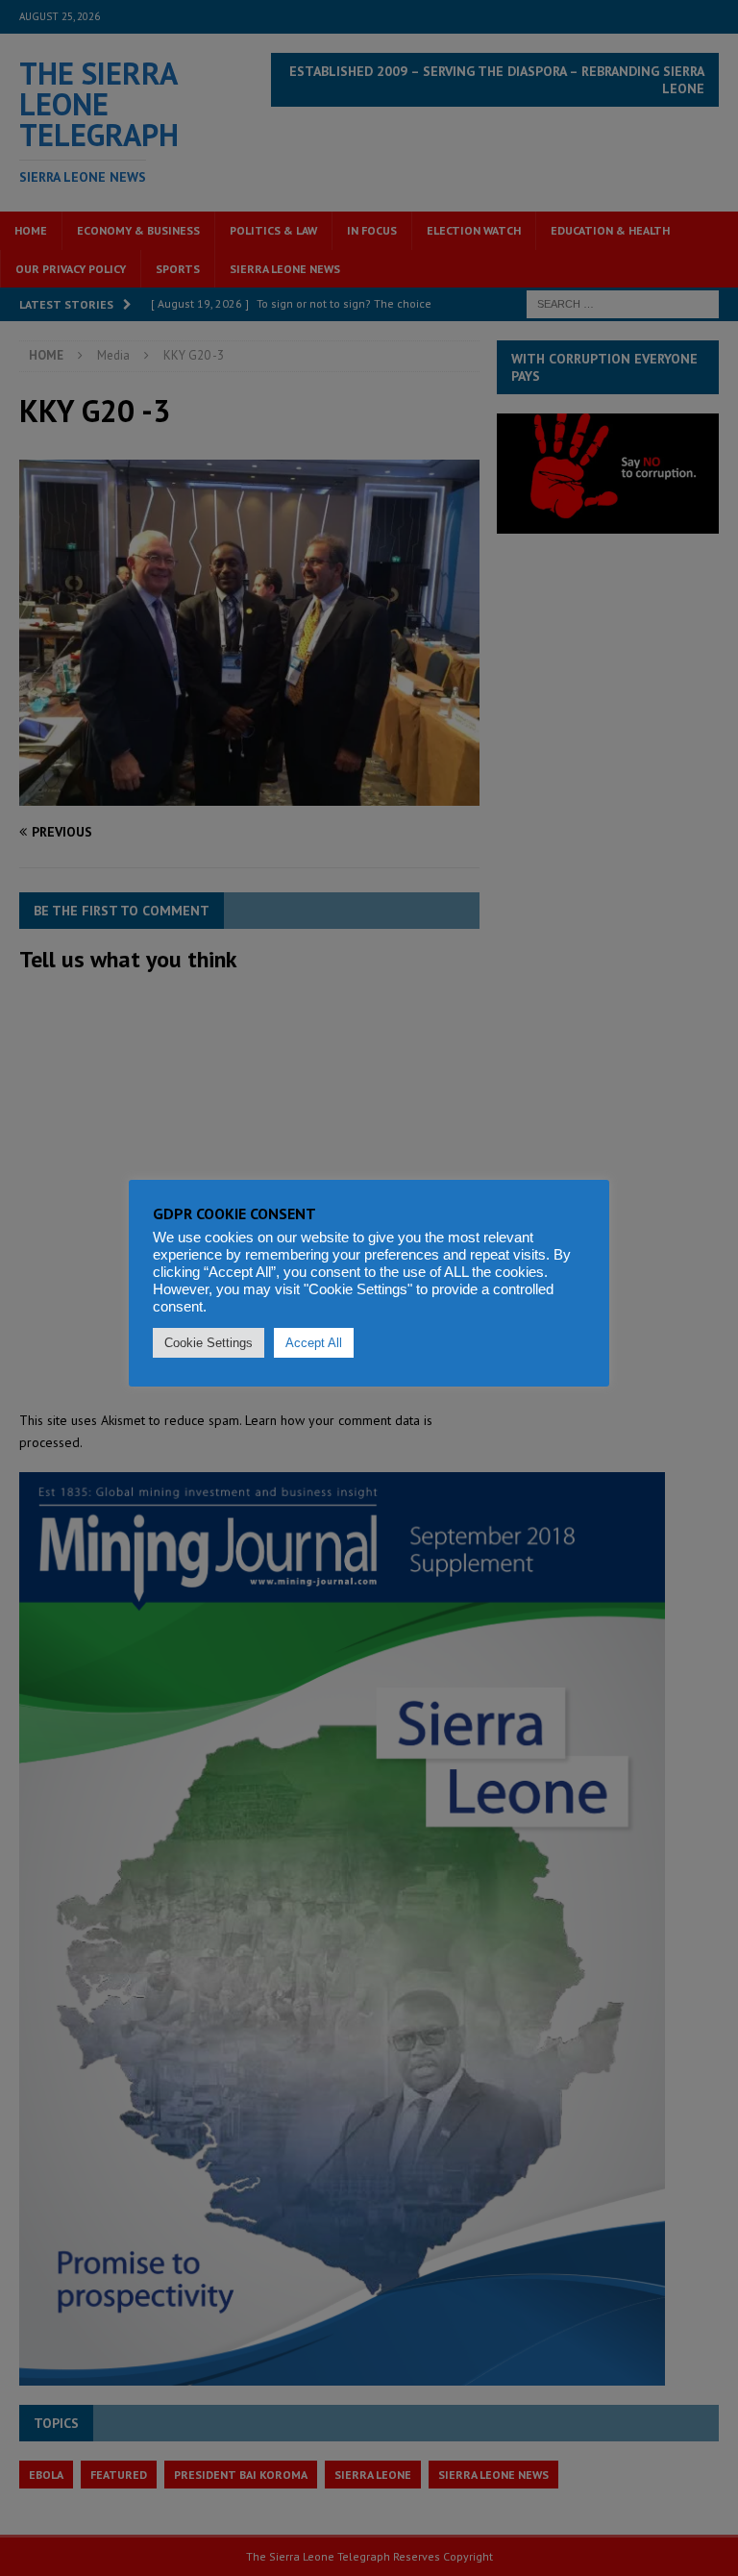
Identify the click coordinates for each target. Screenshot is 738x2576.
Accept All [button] (314, 1343)
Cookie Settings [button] (209, 1343)
